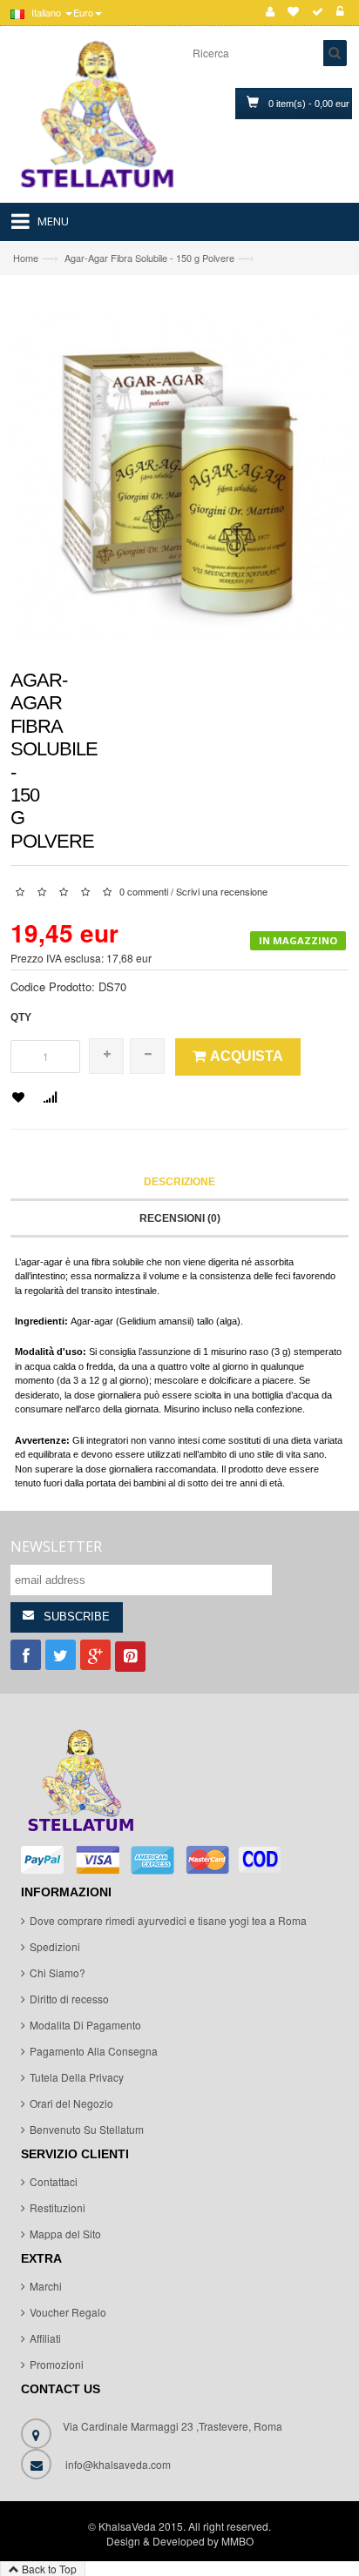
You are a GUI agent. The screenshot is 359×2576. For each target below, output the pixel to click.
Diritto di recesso (69, 1999)
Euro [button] (83, 12)
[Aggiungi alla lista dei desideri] (18, 1098)
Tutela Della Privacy (77, 2077)
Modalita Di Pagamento (85, 2025)
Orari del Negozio (71, 2103)
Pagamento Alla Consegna (94, 2051)
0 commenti (144, 891)
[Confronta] (50, 1099)
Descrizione (179, 1182)
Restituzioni (58, 2207)
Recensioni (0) (180, 1218)
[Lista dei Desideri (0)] (293, 12)
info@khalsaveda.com (118, 2464)
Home (26, 258)
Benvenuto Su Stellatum (87, 2129)
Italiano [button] (46, 12)
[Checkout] (318, 12)
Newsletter (56, 1546)
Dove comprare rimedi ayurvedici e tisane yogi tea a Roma (168, 1920)
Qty (21, 1017)
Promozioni (57, 2364)
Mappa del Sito (65, 2234)
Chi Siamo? (58, 1972)
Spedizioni (55, 1946)
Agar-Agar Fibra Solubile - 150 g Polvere (149, 258)
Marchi (46, 2286)
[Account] (270, 12)
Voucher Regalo (68, 2312)
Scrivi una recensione (222, 891)
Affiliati (45, 2338)
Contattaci (54, 2181)
